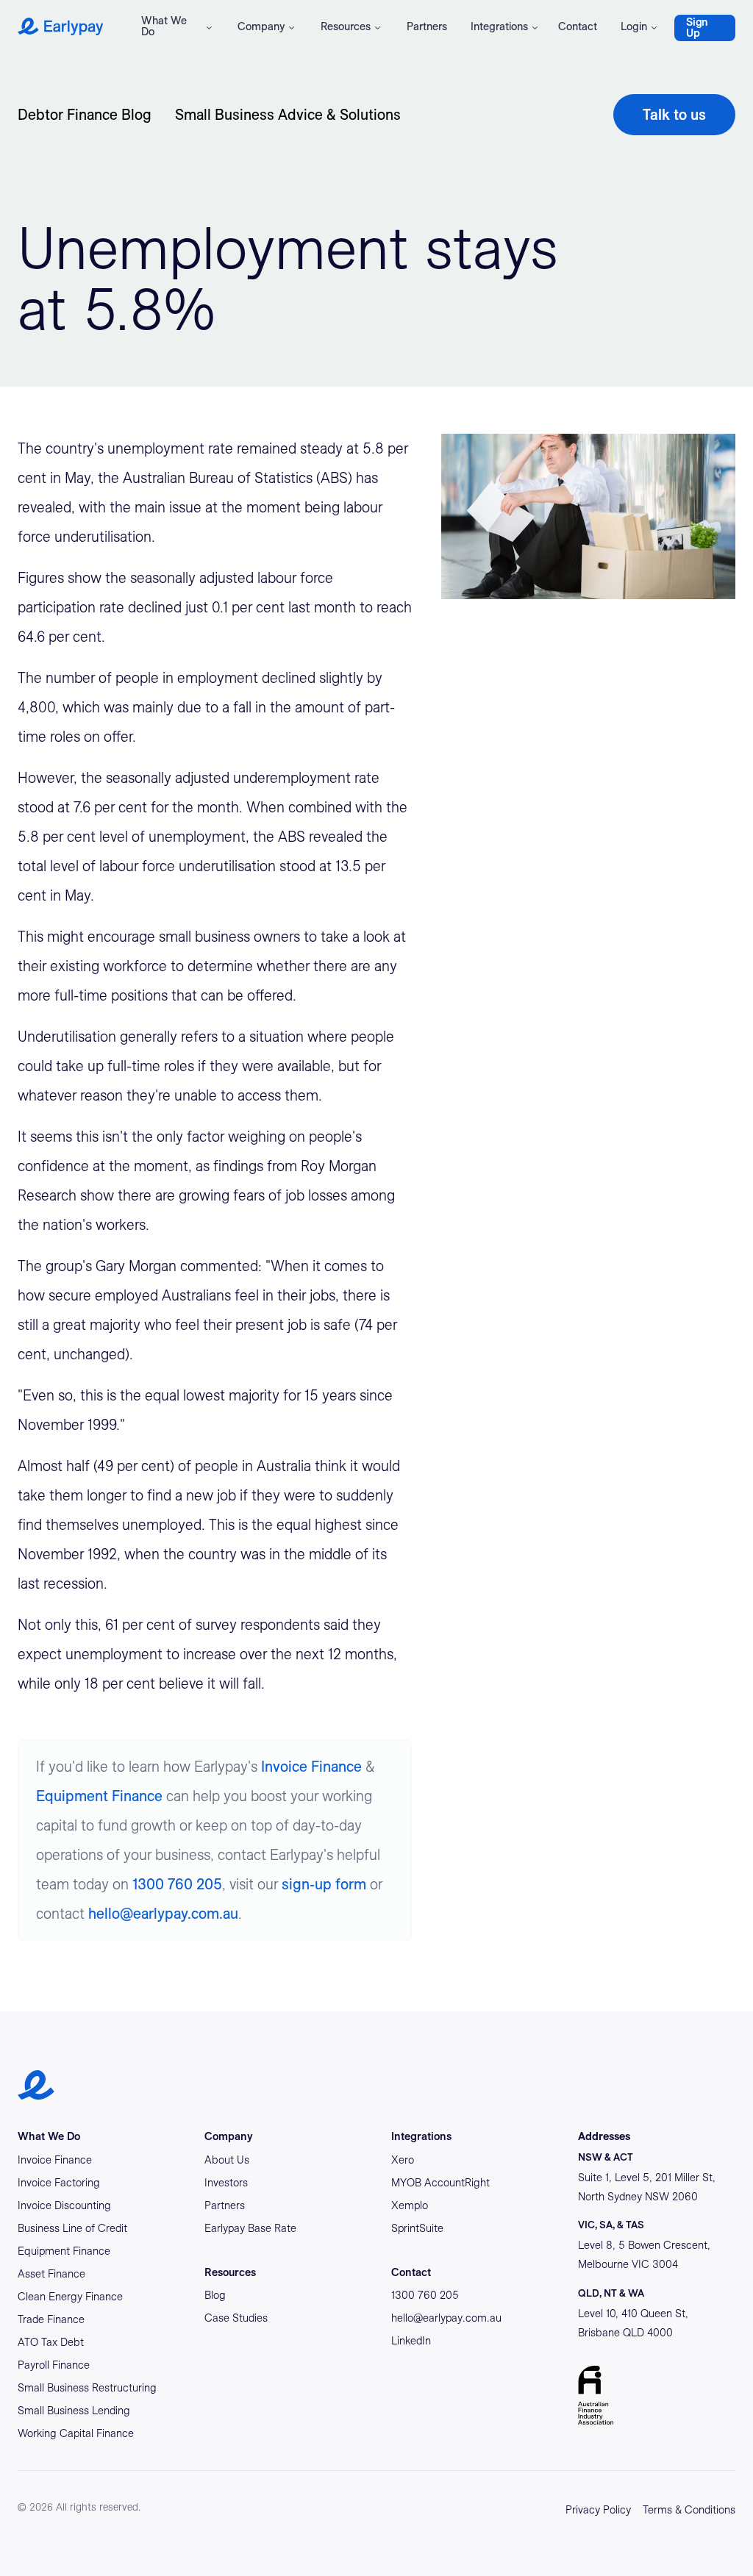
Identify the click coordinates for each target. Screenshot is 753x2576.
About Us (227, 2160)
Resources (346, 26)
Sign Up (697, 28)
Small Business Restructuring (87, 2388)
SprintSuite (417, 2228)
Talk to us (674, 115)
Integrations (499, 26)
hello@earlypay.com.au (163, 1914)
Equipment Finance (99, 1796)
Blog (215, 2295)
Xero (403, 2160)
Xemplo (410, 2205)
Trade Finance (51, 2319)
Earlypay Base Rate (250, 2228)
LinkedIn (411, 2341)
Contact (578, 26)
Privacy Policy (598, 2510)
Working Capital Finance (76, 2433)
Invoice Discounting (64, 2205)
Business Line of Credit (72, 2228)
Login (634, 26)
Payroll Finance (54, 2365)
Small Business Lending (74, 2411)
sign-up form (324, 1884)
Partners (427, 26)
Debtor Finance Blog (85, 115)
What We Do (164, 26)
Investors (226, 2183)
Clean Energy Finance (70, 2297)
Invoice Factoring (59, 2183)
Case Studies (236, 2318)
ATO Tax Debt (51, 2342)
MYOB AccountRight (440, 2183)
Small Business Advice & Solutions (288, 115)
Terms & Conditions (689, 2510)
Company (261, 26)
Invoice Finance (311, 1767)
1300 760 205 (177, 1884)
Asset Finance (51, 2274)
